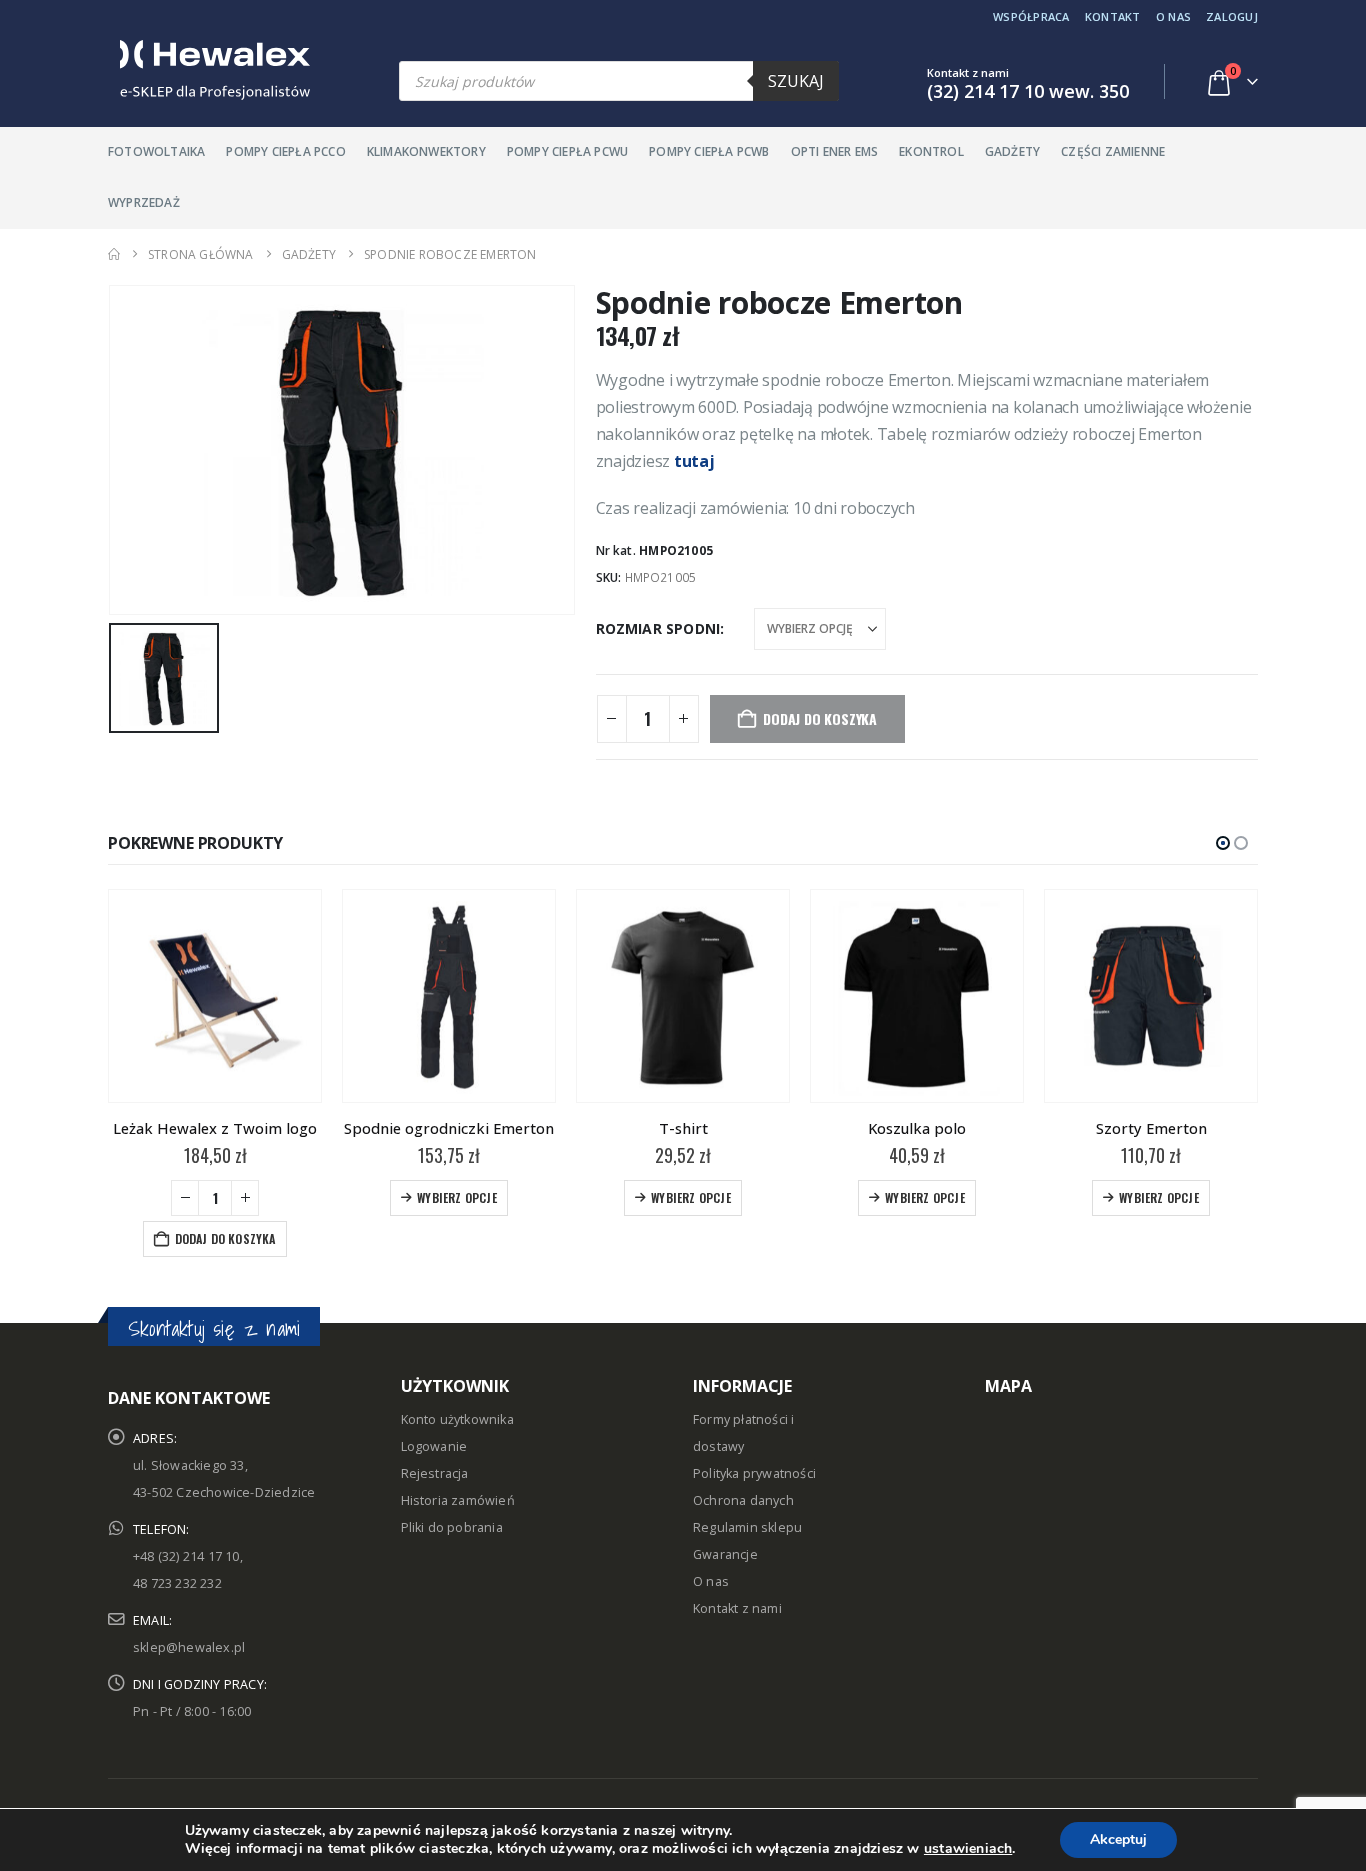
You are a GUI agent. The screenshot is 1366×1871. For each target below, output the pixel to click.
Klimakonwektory (426, 151)
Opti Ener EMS (835, 151)
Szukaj (796, 81)
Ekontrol (931, 151)
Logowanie (434, 1405)
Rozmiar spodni (658, 628)
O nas (1173, 16)
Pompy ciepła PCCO (285, 151)
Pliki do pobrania (452, 1486)
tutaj (694, 461)
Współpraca (1031, 16)
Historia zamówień (458, 1459)
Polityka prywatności (754, 1432)
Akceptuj (1118, 1839)
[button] (1223, 843)
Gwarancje (725, 1513)
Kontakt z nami (737, 1567)
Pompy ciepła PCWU (567, 151)
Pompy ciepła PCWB (709, 151)
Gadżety (1012, 151)
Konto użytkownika (457, 1378)
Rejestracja (435, 1432)
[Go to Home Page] (114, 254)
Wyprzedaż (144, 202)
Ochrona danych (743, 1459)
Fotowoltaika (156, 151)
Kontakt (1113, 16)
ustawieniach (968, 1849)
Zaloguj (1232, 16)
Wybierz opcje (223, 1197)
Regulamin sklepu (747, 1486)
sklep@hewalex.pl (189, 1606)
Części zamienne (1113, 151)
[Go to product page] (215, 996)
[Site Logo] (209, 70)
